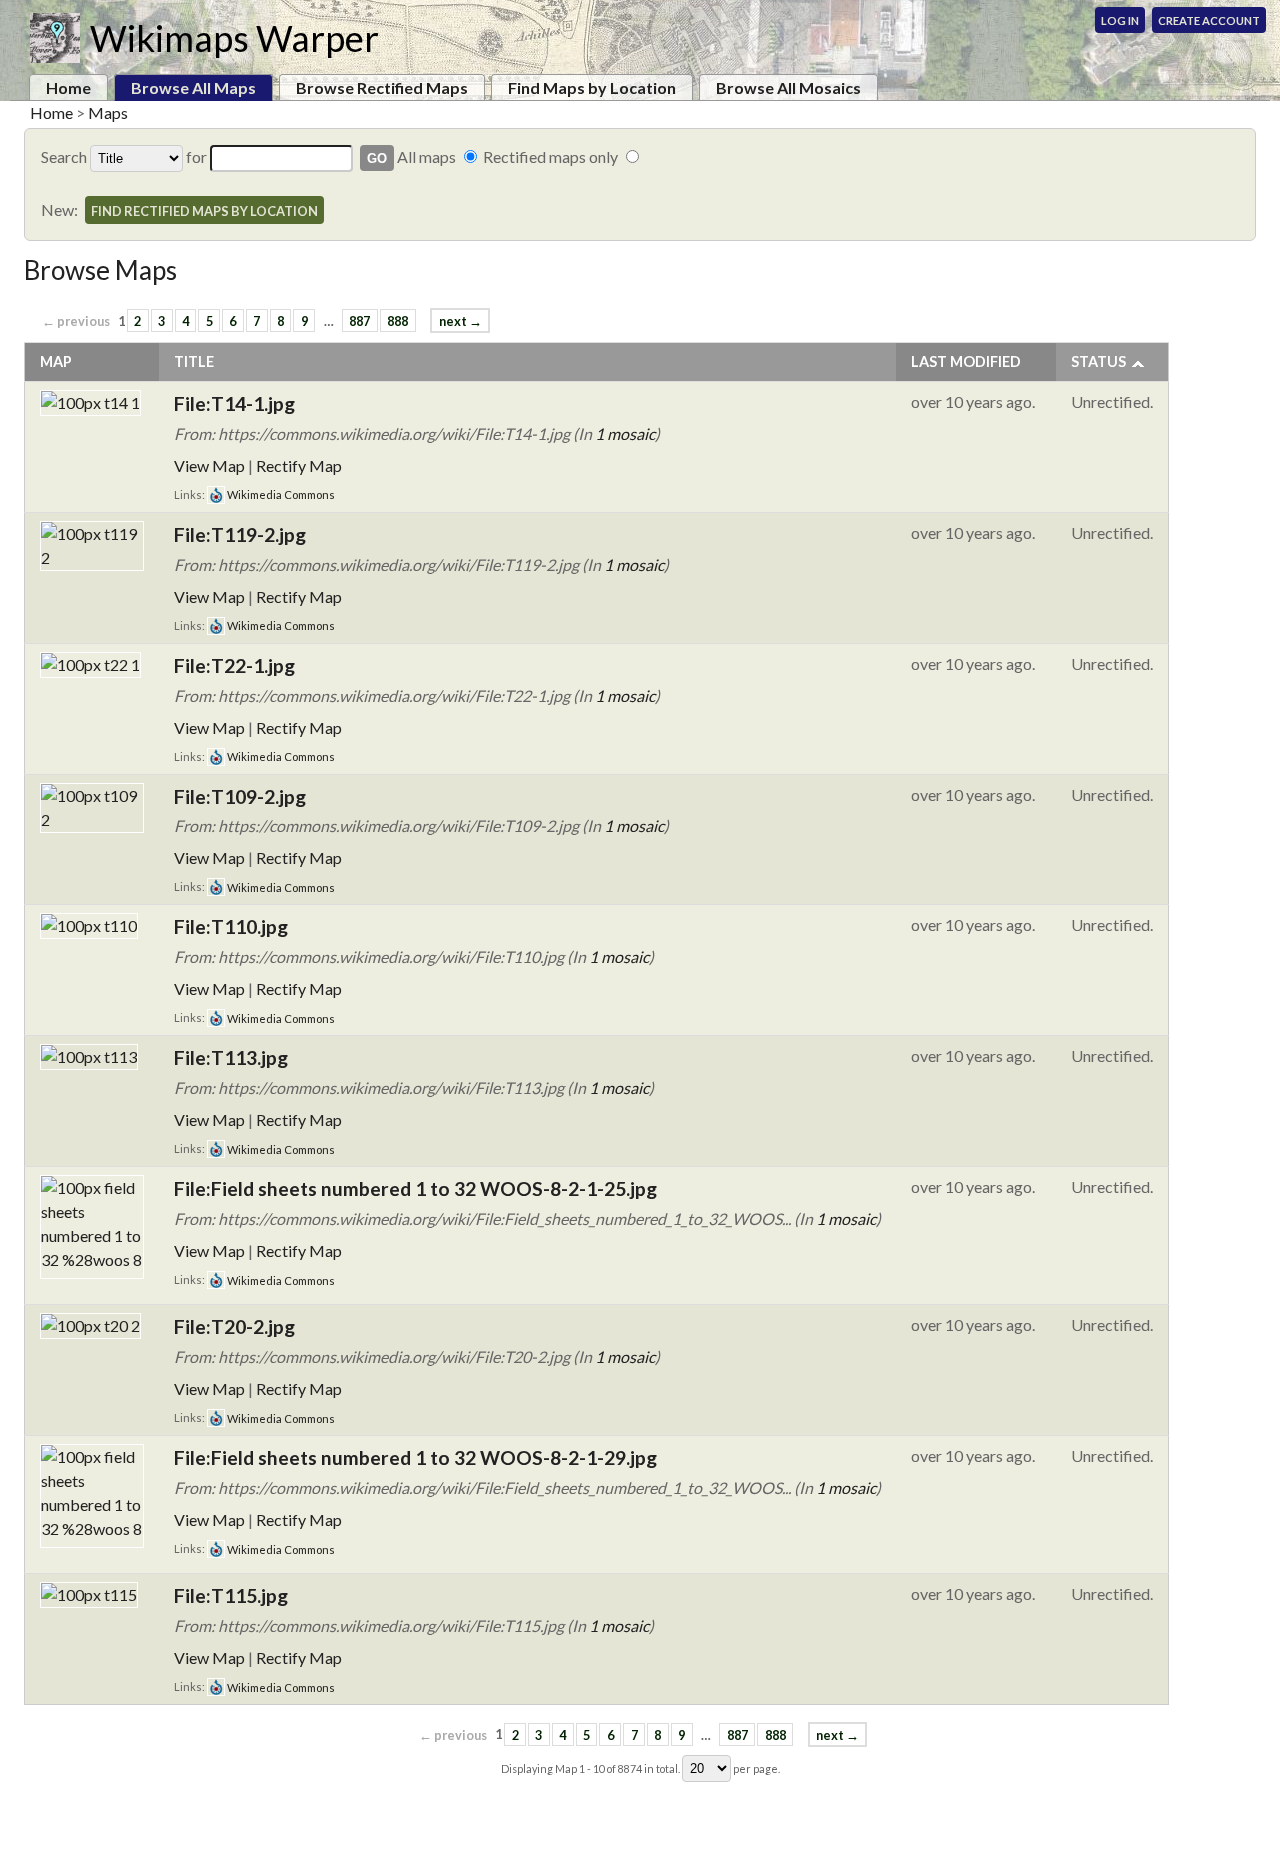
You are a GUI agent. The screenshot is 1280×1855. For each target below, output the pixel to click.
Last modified (966, 361)
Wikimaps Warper (234, 38)
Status (1098, 361)
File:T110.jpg (231, 926)
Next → (460, 321)
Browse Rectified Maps (382, 87)
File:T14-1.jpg (234, 403)
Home (68, 87)
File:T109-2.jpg (240, 796)
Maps (108, 112)
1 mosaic (625, 433)
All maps (426, 156)
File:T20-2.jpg (234, 1326)
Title (194, 361)
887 (359, 321)
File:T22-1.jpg (234, 665)
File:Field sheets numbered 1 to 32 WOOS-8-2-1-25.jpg (415, 1188)
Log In (1120, 20)
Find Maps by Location (592, 87)
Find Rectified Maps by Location (204, 211)
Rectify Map (299, 465)
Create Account (1209, 20)
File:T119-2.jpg (240, 534)
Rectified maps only (550, 156)
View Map (209, 465)
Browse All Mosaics (788, 87)
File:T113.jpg (231, 1057)
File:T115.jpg (231, 1595)
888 (397, 321)
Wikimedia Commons (280, 494)
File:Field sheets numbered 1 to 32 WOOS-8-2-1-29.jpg (415, 1457)
